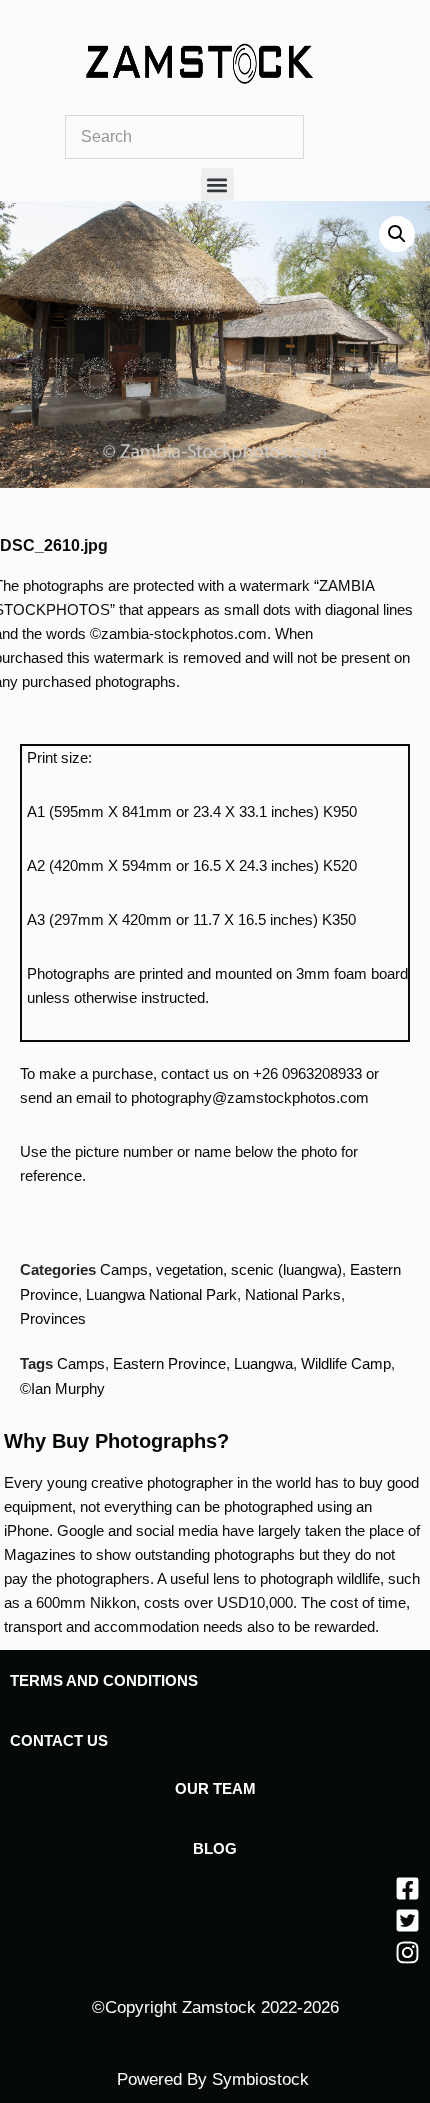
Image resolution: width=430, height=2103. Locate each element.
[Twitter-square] (407, 1920)
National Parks (293, 1294)
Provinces (53, 1318)
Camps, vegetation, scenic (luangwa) (221, 1269)
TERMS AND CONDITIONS (104, 1680)
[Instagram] (407, 1952)
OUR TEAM (215, 1788)
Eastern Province (169, 1363)
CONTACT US (59, 1740)
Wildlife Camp (346, 1363)
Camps (81, 1363)
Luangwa (263, 1363)
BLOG (215, 1848)
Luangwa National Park (161, 1294)
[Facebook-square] (407, 1888)
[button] (217, 184)
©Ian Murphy (62, 1388)
